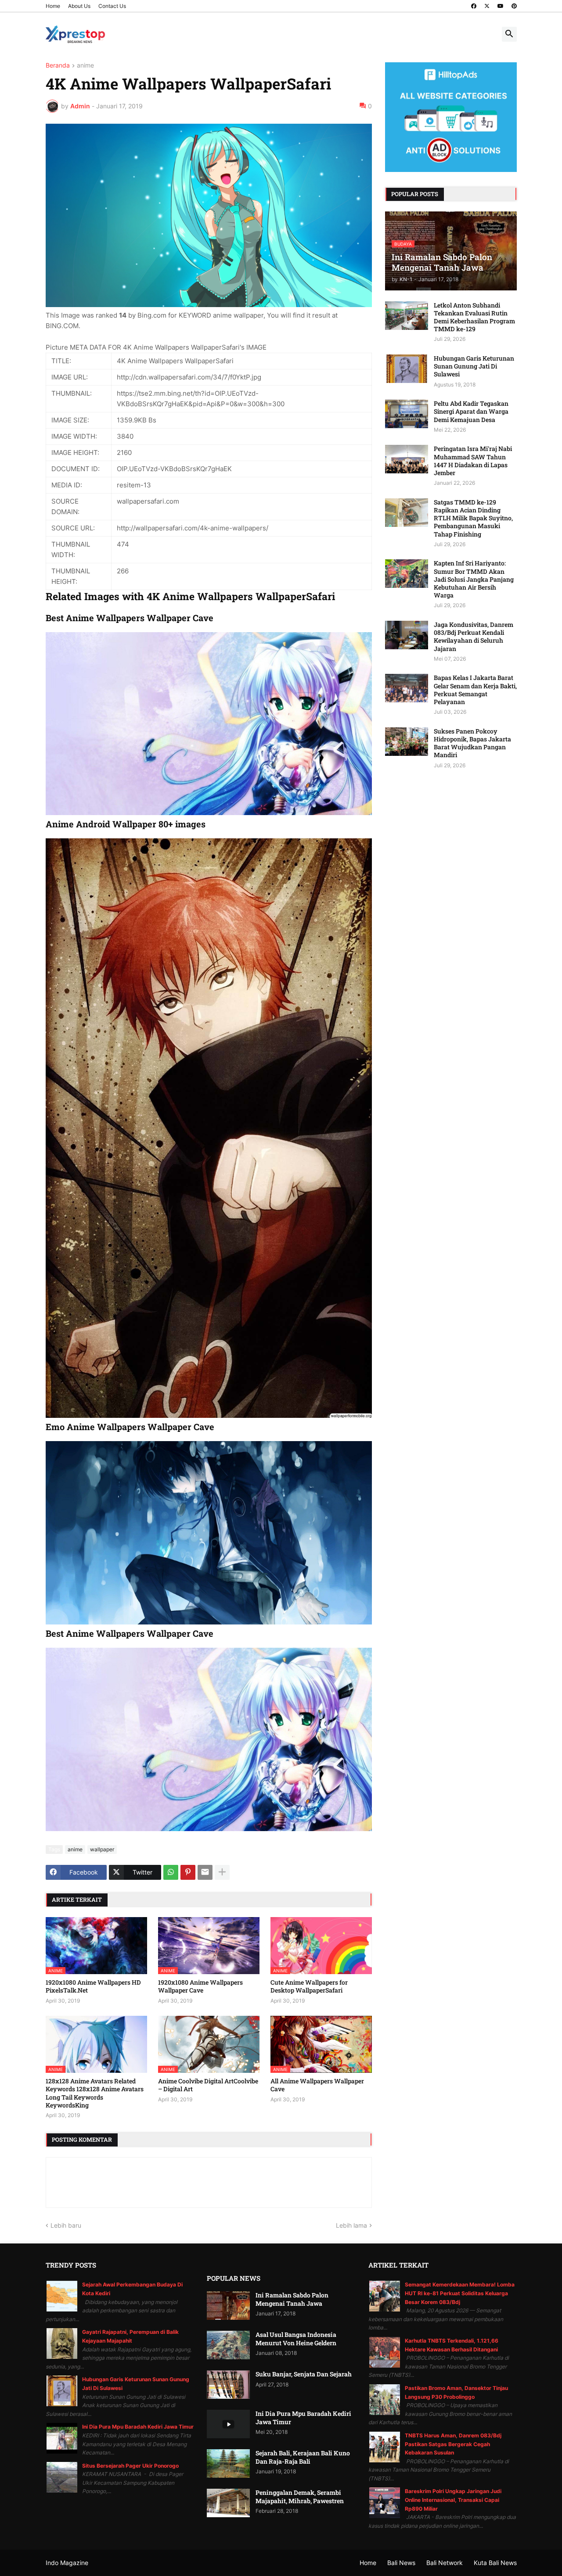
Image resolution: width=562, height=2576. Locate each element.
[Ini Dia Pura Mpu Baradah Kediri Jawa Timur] (228, 2424)
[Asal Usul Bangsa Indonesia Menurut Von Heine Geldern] (228, 2345)
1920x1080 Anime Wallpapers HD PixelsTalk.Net (93, 1986)
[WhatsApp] (171, 1872)
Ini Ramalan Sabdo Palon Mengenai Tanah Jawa (292, 2299)
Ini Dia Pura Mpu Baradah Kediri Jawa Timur (138, 2427)
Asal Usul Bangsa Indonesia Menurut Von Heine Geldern (296, 2339)
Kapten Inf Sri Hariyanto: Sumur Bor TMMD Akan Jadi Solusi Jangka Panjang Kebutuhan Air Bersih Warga (474, 579)
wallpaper (102, 1849)
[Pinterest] (188, 1872)
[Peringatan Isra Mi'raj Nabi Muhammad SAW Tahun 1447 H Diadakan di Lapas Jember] (407, 459)
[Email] (205, 1872)
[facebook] (474, 6)
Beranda (58, 66)
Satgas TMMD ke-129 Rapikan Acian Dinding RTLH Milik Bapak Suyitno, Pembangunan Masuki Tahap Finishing (473, 518)
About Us (79, 6)
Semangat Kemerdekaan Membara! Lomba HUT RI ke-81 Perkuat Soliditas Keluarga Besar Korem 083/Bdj (460, 2293)
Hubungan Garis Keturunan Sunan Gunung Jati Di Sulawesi (474, 366)
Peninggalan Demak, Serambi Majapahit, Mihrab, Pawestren (300, 2497)
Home (53, 6)
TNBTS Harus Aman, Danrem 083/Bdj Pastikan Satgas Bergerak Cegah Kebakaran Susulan (453, 2444)
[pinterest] (514, 6)
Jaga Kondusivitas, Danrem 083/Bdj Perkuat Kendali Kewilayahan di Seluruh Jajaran (474, 637)
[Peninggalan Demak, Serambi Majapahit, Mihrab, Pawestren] (228, 2503)
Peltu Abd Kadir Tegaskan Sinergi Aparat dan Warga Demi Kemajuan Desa (471, 411)
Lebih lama (351, 2225)
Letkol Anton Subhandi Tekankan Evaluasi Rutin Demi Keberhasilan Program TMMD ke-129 (474, 317)
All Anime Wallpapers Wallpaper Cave (317, 2085)
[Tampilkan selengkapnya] (222, 1872)
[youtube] (501, 6)
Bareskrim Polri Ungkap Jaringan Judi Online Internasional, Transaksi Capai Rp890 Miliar (453, 2500)
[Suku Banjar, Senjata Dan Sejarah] (228, 2385)
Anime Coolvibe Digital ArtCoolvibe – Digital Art (208, 2085)
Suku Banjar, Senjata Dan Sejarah (304, 2374)
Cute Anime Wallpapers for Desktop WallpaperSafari (309, 1986)
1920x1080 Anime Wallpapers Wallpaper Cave (200, 1986)
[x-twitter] (487, 6)
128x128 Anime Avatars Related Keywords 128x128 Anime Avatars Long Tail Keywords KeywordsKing (95, 2093)
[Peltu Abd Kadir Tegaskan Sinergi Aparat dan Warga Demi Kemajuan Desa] (407, 414)
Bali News (401, 2563)
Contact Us (112, 6)
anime (85, 66)
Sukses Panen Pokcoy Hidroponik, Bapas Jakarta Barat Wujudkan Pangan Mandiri (472, 743)
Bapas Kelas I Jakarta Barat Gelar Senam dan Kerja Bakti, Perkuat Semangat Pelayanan (475, 690)
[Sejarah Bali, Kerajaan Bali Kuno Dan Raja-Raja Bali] (228, 2463)
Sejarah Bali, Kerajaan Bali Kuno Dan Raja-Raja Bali (303, 2457)
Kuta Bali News (495, 2563)
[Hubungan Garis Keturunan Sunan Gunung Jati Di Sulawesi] (407, 369)
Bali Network (445, 2563)
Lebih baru (66, 2225)
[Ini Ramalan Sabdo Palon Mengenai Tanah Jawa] (228, 2306)
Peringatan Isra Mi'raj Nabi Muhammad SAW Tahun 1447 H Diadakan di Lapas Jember (473, 461)
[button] (509, 34)
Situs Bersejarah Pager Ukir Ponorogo (130, 2466)
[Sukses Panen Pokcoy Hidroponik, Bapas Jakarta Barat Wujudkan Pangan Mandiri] (407, 742)
